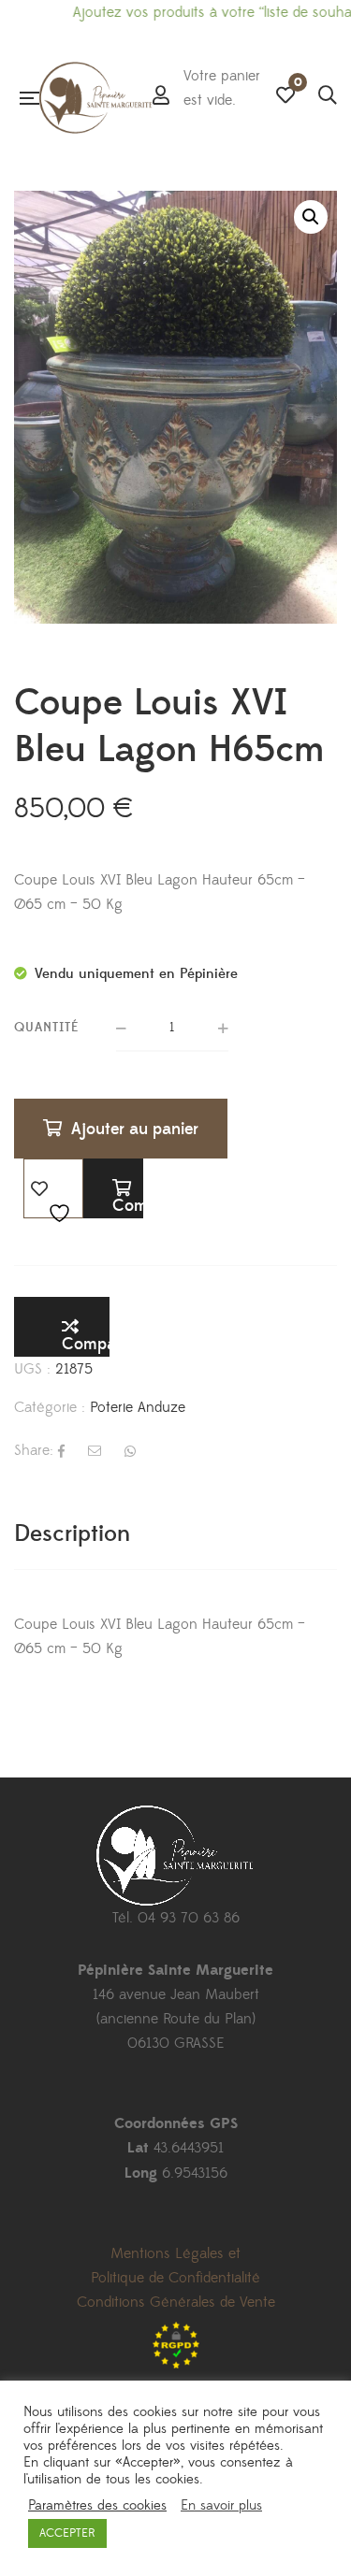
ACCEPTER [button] (67, 2533)
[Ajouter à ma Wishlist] (53, 1188)
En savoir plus (221, 2506)
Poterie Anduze (138, 1407)
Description (72, 1534)
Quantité (47, 1028)
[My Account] (161, 97)
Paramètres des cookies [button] (97, 2506)
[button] (311, 217)
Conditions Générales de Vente (176, 2302)
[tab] (175, 1534)
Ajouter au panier (135, 1129)
